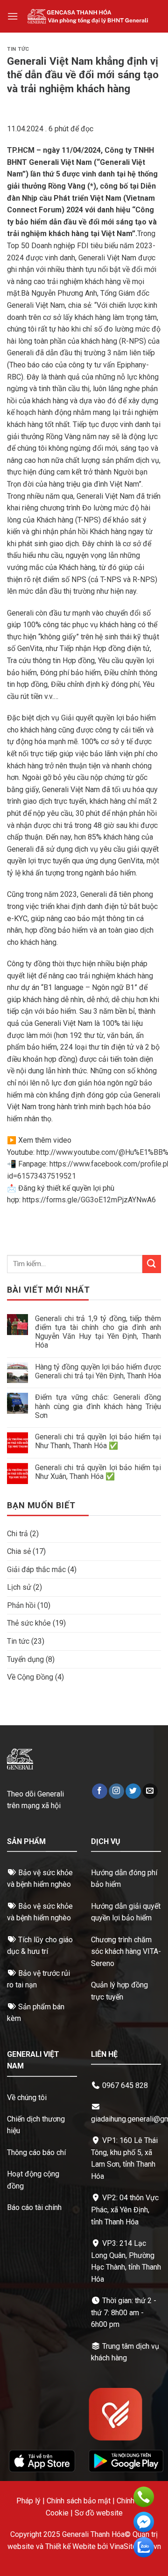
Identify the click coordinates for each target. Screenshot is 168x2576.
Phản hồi (21, 1605)
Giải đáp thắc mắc (36, 1569)
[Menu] (13, 16)
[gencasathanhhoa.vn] (88, 16)
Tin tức (18, 49)
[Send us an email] (150, 1791)
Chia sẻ (19, 1551)
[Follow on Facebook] (100, 1791)
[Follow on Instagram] (116, 1791)
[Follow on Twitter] (133, 1791)
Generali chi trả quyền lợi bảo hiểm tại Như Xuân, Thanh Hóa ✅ (98, 1472)
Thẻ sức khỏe (29, 1623)
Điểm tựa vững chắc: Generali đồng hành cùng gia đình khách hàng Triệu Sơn (98, 1406)
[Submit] (152, 1264)
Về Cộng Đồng (30, 1677)
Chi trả (17, 1534)
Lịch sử (19, 1587)
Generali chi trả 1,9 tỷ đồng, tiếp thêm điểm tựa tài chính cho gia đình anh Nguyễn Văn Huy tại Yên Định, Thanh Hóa (98, 1332)
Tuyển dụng (25, 1659)
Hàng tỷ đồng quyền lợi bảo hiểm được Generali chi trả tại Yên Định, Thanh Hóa (98, 1371)
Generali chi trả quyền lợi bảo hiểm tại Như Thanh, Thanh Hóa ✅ (98, 1441)
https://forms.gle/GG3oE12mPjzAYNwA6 (89, 1200)
